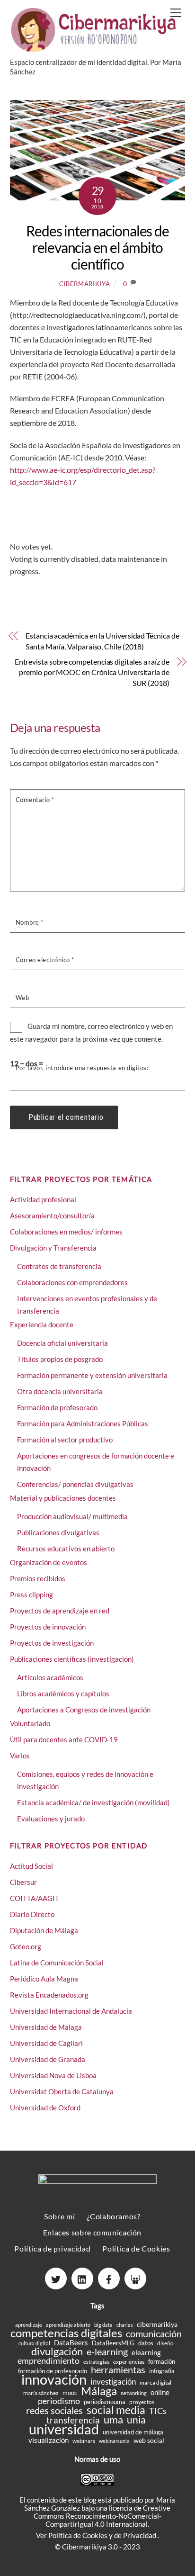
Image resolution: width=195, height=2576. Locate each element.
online (160, 2392)
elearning (146, 2353)
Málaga (99, 2391)
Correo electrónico (45, 960)
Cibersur (23, 1882)
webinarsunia (114, 2441)
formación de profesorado (53, 2371)
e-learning (107, 2352)
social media (116, 2410)
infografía (162, 2371)
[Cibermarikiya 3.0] (95, 48)
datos (146, 2343)
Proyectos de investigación (52, 1643)
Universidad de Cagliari (46, 2043)
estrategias (96, 2362)
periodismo (59, 2401)
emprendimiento (49, 2361)
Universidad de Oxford (45, 2108)
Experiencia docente (42, 1324)
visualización (49, 2440)
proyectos (142, 2402)
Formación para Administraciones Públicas (83, 1423)
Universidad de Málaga (46, 2027)
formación (162, 2361)
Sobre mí (59, 2216)
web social (149, 2440)
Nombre (30, 922)
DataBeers (71, 2343)
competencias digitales (66, 2333)
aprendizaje (29, 2325)
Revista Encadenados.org (49, 1995)
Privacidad (140, 2535)
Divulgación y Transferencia (53, 1248)
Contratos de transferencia (59, 1266)
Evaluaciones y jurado (51, 1819)
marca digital (155, 2382)
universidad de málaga (133, 2432)
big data (103, 2325)
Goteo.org (26, 1946)
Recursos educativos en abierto (66, 1549)
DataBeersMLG (113, 2343)
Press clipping (31, 1594)
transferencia (73, 2420)
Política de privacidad (52, 2248)
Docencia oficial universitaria (62, 1343)
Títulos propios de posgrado (60, 1359)
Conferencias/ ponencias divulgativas (75, 1484)
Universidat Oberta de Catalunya (62, 2091)
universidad (64, 2429)
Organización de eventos (49, 1562)
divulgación (57, 2351)
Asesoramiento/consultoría (52, 1216)
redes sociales (54, 2410)
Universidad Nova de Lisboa (53, 2075)
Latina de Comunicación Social (57, 1963)
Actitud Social (31, 1866)
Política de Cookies (136, 2248)
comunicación (154, 2334)
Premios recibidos (38, 1578)
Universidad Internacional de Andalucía (71, 2011)
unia (136, 2419)
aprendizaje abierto (68, 2325)
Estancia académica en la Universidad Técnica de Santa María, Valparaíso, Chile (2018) (102, 641)
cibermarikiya (84, 284)
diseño (165, 2343)
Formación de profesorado (57, 1407)
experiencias (129, 2362)
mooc (70, 2393)
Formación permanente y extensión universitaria (92, 1375)
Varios (20, 1756)
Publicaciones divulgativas (58, 1532)
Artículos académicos (50, 1677)
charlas (125, 2325)
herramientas (118, 2370)
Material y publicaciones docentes (63, 1498)
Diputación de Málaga (44, 1930)
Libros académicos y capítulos (63, 1693)
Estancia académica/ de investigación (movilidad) (93, 1802)
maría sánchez (41, 2393)
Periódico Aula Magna (44, 1979)
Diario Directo (32, 1914)
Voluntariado (30, 1723)
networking (134, 2393)
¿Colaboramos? (113, 2216)
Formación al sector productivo (65, 1440)
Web (22, 998)
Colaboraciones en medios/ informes (66, 1232)
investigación (113, 2382)
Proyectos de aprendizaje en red (60, 1611)
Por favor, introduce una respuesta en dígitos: (82, 1068)
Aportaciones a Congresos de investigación (84, 1710)
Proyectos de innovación (48, 1627)
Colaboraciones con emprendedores (72, 1282)
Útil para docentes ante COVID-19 (64, 1739)
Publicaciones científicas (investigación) (72, 1659)
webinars (84, 2441)
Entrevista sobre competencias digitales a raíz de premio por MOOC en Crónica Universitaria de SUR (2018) (92, 672)
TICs (158, 2411)
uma (113, 2419)
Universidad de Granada (48, 2059)
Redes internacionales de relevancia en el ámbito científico (97, 247)
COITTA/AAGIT (35, 1898)
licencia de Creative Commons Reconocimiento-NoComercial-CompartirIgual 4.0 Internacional (102, 2516)
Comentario (35, 800)
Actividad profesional (43, 1199)
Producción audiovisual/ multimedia (72, 1516)
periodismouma (105, 2402)
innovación (54, 2379)
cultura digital (34, 2343)
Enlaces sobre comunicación (92, 2232)
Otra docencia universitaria (60, 1391)
